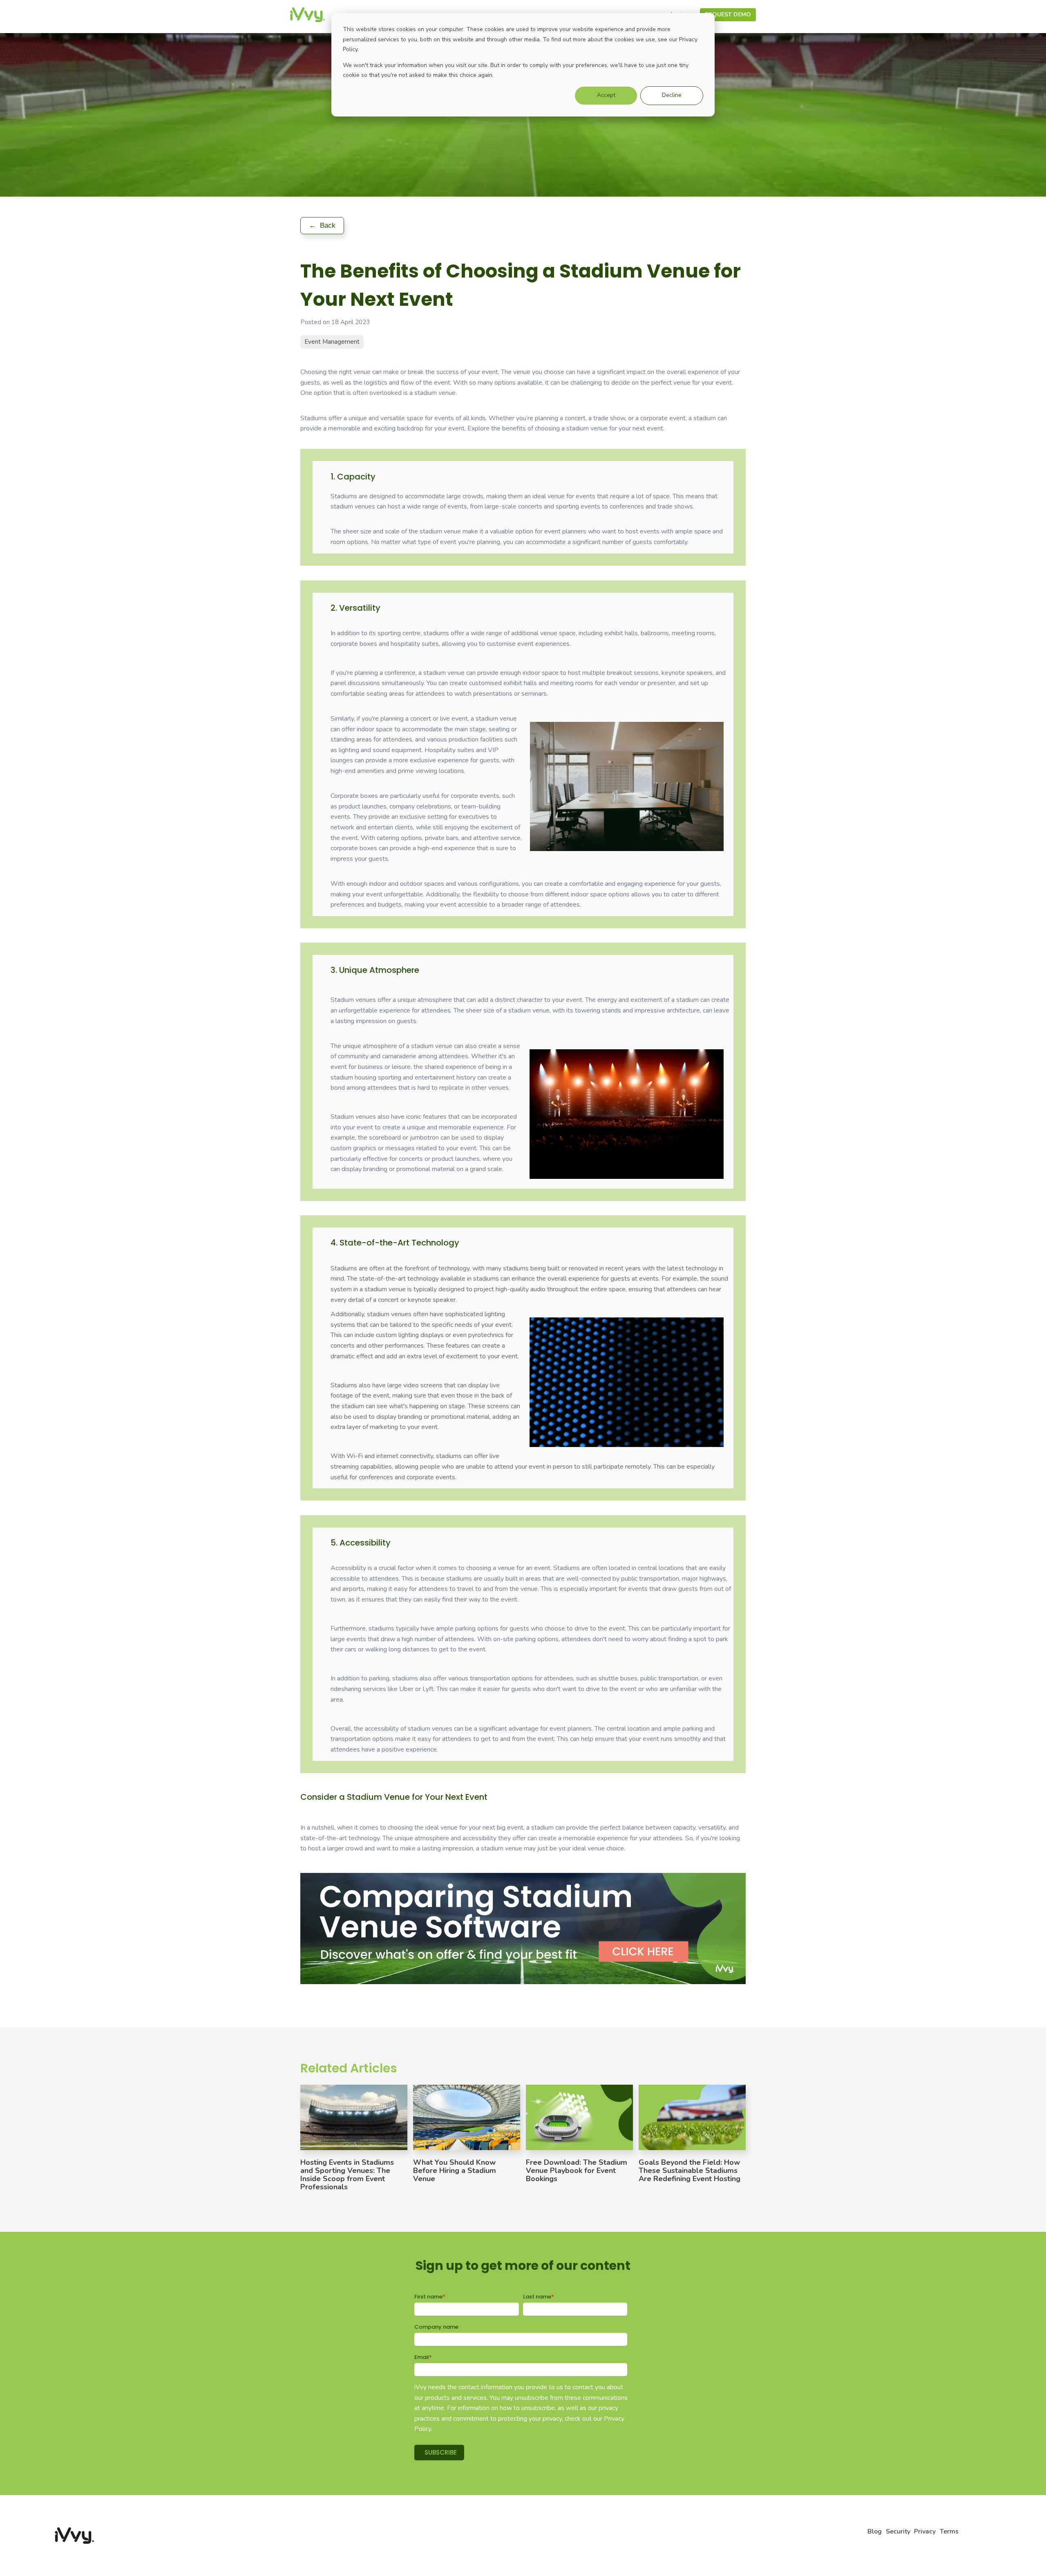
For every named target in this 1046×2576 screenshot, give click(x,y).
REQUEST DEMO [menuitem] (728, 15)
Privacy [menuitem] (925, 2531)
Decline (672, 95)
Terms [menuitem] (949, 2531)
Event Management (332, 342)
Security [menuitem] (898, 2531)
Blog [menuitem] (875, 2531)
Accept (606, 95)
